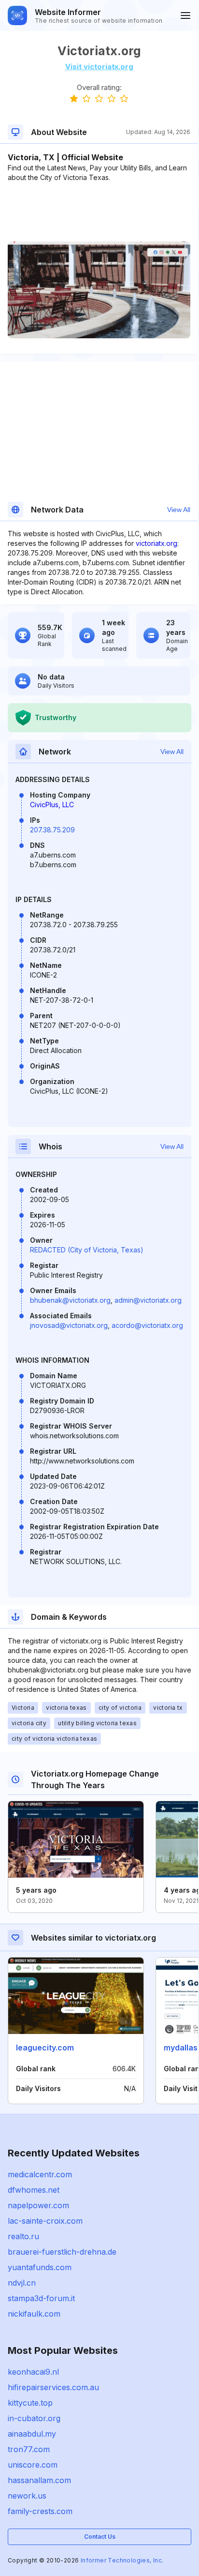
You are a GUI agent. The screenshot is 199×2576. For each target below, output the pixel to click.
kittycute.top (30, 2403)
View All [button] (179, 510)
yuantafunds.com (40, 2267)
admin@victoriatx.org (148, 1300)
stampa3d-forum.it (41, 2298)
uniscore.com (33, 2465)
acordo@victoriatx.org (147, 1325)
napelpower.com (38, 2205)
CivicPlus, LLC (52, 805)
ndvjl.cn (22, 2283)
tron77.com (29, 2449)
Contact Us (100, 2537)
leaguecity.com (45, 2048)
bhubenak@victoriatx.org (70, 1300)
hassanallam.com (39, 2480)
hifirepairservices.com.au (53, 2387)
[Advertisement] (99, 212)
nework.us (27, 2496)
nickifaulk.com (34, 2314)
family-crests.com (40, 2511)
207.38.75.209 (52, 830)
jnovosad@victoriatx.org (69, 1325)
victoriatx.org (156, 543)
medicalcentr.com (40, 2174)
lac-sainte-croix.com (45, 2221)
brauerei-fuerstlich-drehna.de (62, 2252)
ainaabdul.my (32, 2434)
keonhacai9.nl (33, 2372)
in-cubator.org (34, 2418)
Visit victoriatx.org (99, 67)
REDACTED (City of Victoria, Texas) (87, 1250)
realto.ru (23, 2236)
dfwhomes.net (34, 2190)
